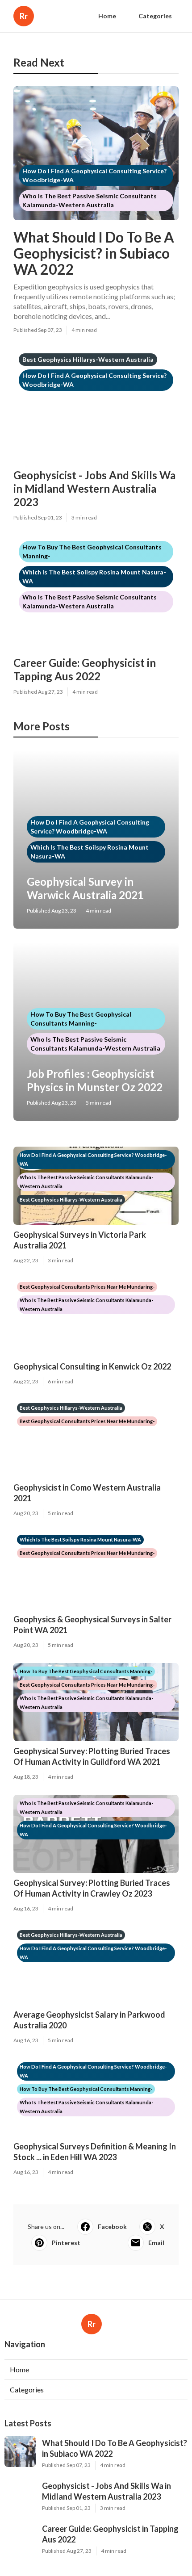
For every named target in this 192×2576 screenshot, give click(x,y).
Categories (155, 16)
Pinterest (66, 2243)
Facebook (112, 2226)
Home (107, 16)
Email (156, 2243)
